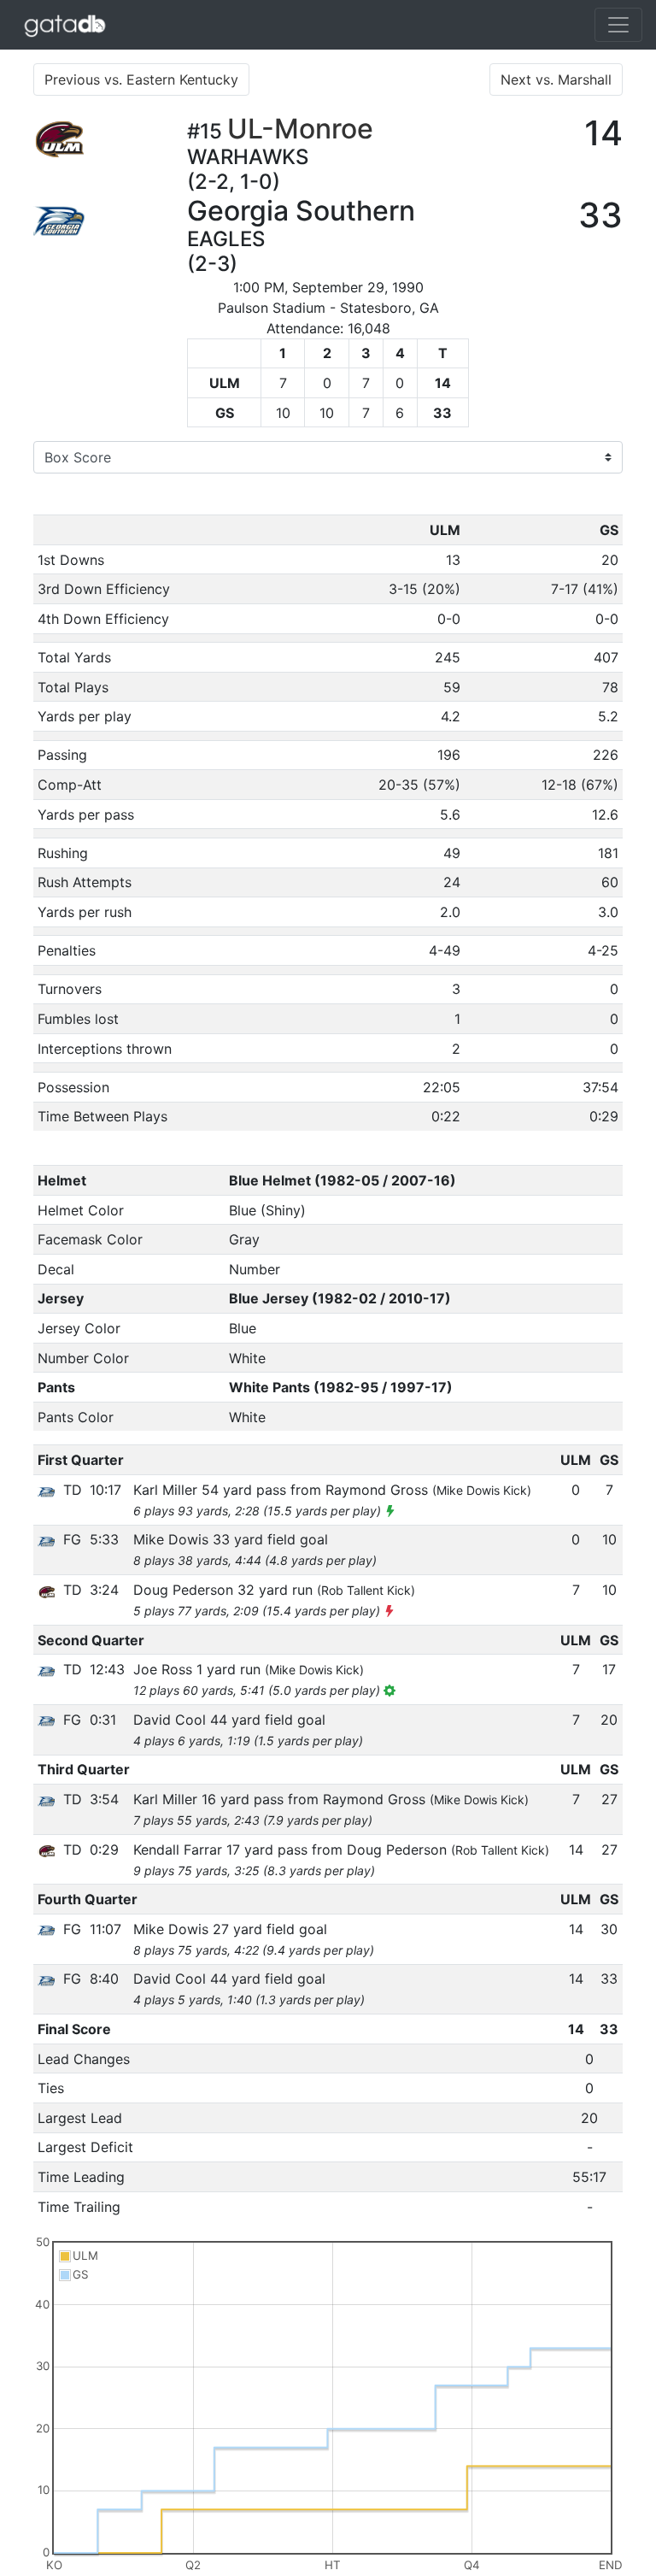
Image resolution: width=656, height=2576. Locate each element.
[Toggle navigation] (618, 25)
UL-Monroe (300, 129)
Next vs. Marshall (556, 79)
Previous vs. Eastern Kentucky (141, 79)
